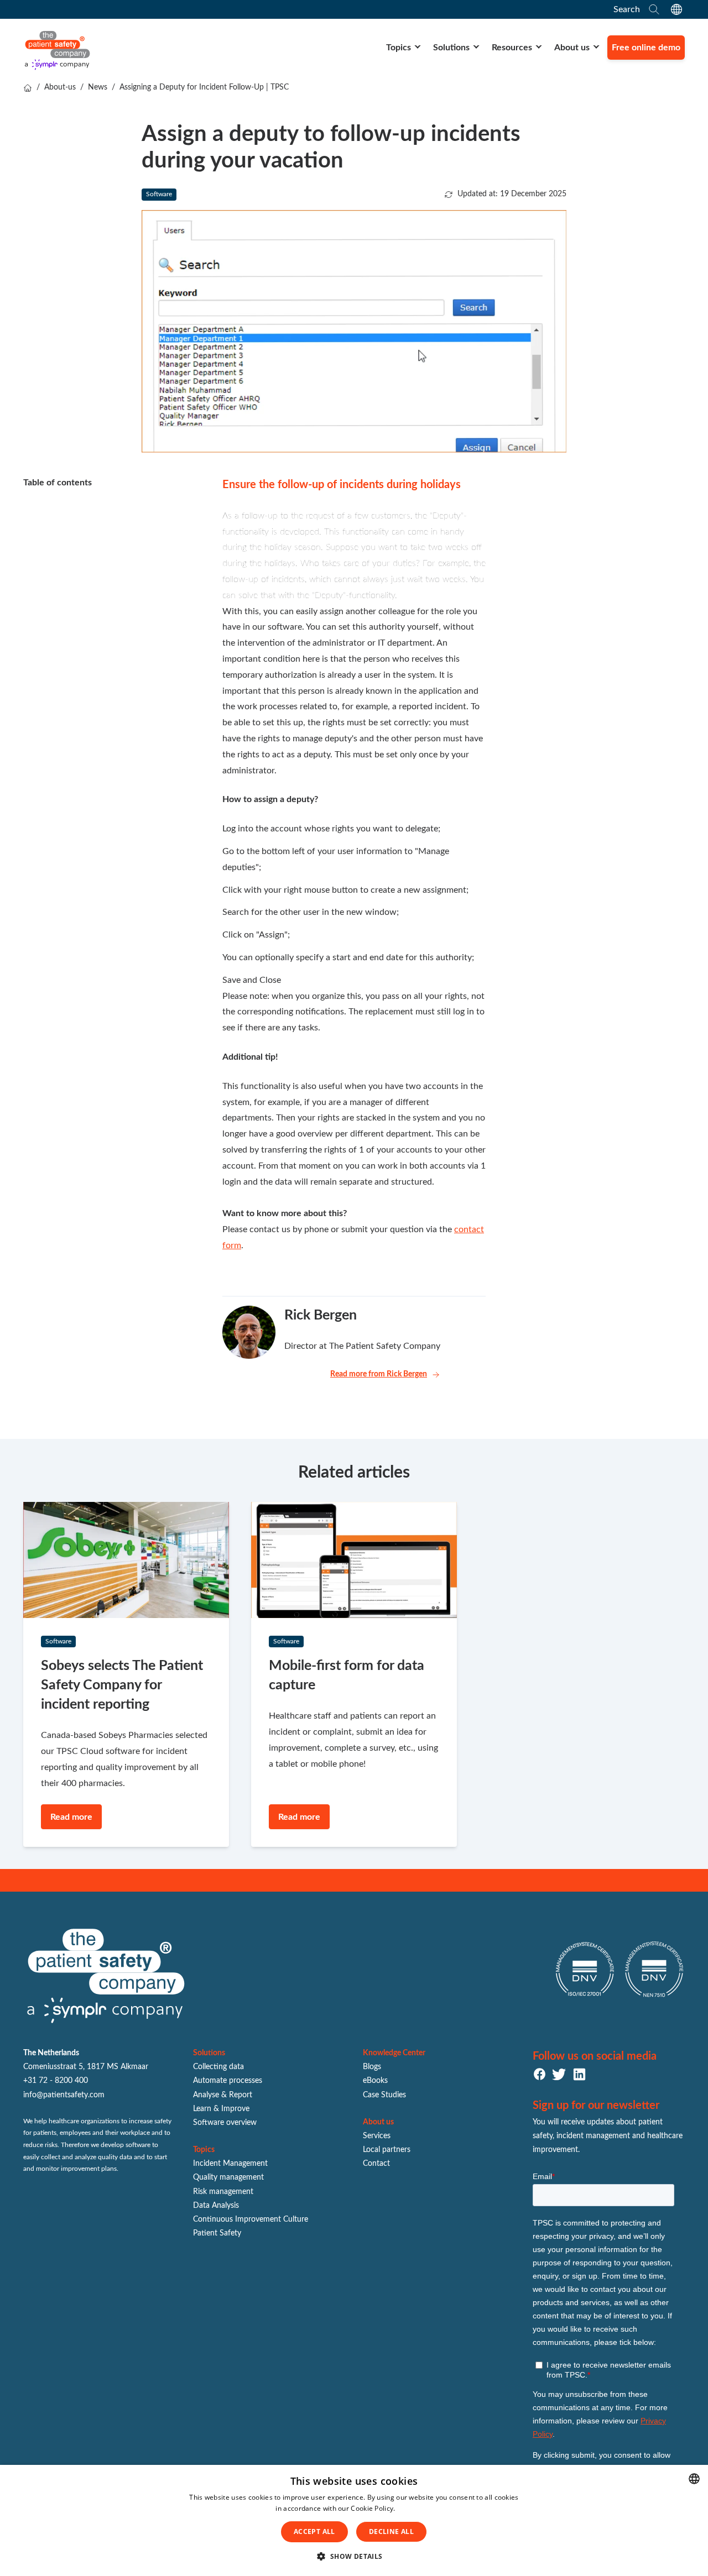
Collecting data (218, 2067)
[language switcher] (676, 9)
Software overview (225, 2123)
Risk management (223, 2192)
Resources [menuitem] (512, 48)
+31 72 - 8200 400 (56, 2081)
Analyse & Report (223, 2095)
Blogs (372, 2067)
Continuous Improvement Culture (251, 2219)
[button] (354, 2557)
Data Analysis (216, 2206)
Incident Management (230, 2164)
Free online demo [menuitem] (646, 48)
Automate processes (228, 2081)
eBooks (375, 2081)
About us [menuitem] (572, 48)
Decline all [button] (391, 2532)
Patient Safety (217, 2233)
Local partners (387, 2150)
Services (377, 2136)
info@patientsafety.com (64, 2095)
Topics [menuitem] (399, 48)
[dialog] (354, 2520)
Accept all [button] (314, 2532)
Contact (376, 2164)
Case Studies (384, 2095)
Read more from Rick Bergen (379, 1374)
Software (159, 194)
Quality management (228, 2177)
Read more (415, 2508)
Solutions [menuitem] (451, 48)
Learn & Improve (221, 2109)
